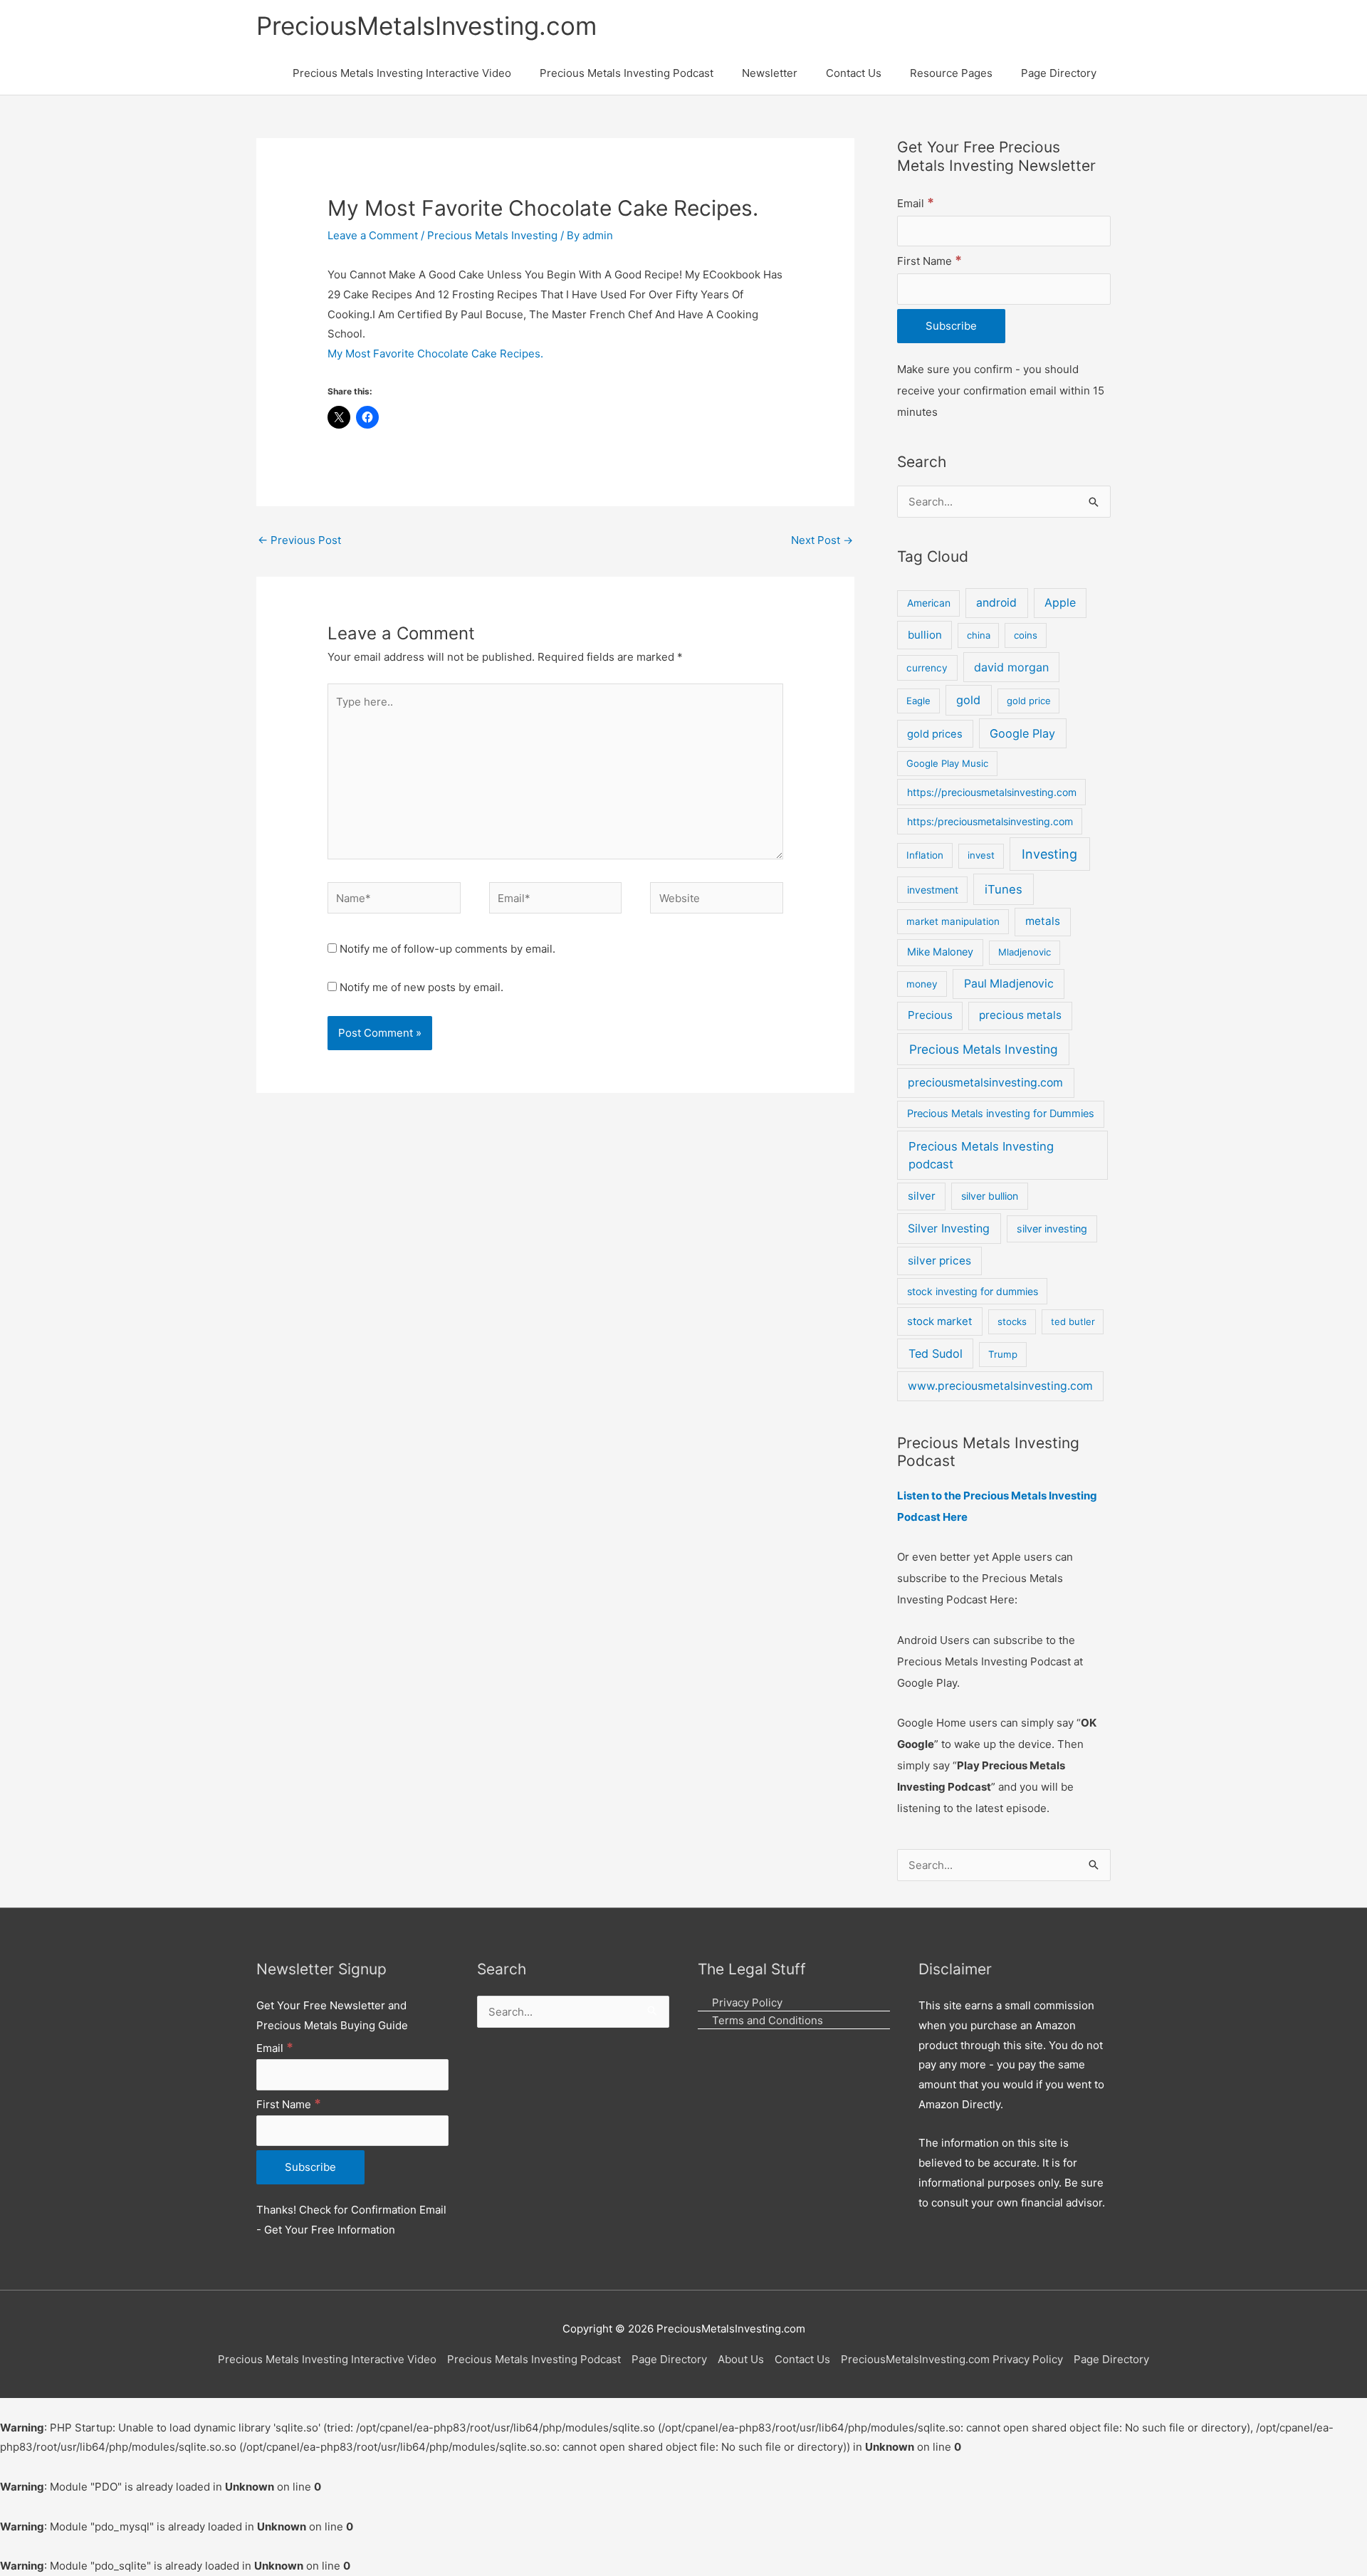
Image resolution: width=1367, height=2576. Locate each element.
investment (933, 890)
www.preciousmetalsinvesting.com (1000, 1386)
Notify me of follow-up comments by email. (447, 949)
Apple (1060, 603)
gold (968, 700)
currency (927, 668)
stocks (1012, 1321)
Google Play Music (947, 763)
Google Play (1022, 733)
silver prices (939, 1261)
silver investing (1052, 1229)
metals (1043, 921)
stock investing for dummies (973, 1291)
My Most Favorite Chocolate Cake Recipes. (435, 354)
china (979, 635)
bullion (925, 635)
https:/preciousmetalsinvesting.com (990, 821)
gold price (1029, 701)
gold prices (935, 734)
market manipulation (953, 921)
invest (981, 855)
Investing (1049, 854)
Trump (1003, 1354)
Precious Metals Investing (492, 235)
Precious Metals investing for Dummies (1001, 1114)
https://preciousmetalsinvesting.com (992, 792)
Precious (930, 1015)
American (929, 603)
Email (916, 203)
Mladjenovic (1025, 952)
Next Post (822, 540)
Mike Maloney (940, 952)
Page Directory (669, 2359)
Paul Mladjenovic (1009, 984)
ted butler (1073, 1321)
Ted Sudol (936, 1354)
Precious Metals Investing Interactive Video (327, 2359)
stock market (939, 1321)
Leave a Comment (373, 235)
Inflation (925, 855)
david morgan (1011, 667)
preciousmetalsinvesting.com (985, 1083)
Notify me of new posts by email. (421, 987)
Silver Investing (949, 1228)
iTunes (1004, 889)
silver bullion (990, 1196)
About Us (741, 2359)
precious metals (1020, 1015)
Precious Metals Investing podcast (981, 1155)
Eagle (918, 701)
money (922, 984)
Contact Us (802, 2359)
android (996, 603)
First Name (929, 261)
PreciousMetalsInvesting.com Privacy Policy (952, 2359)
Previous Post (299, 540)
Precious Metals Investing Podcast (534, 2359)
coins (1026, 635)
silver (922, 1196)
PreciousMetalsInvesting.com (426, 26)
